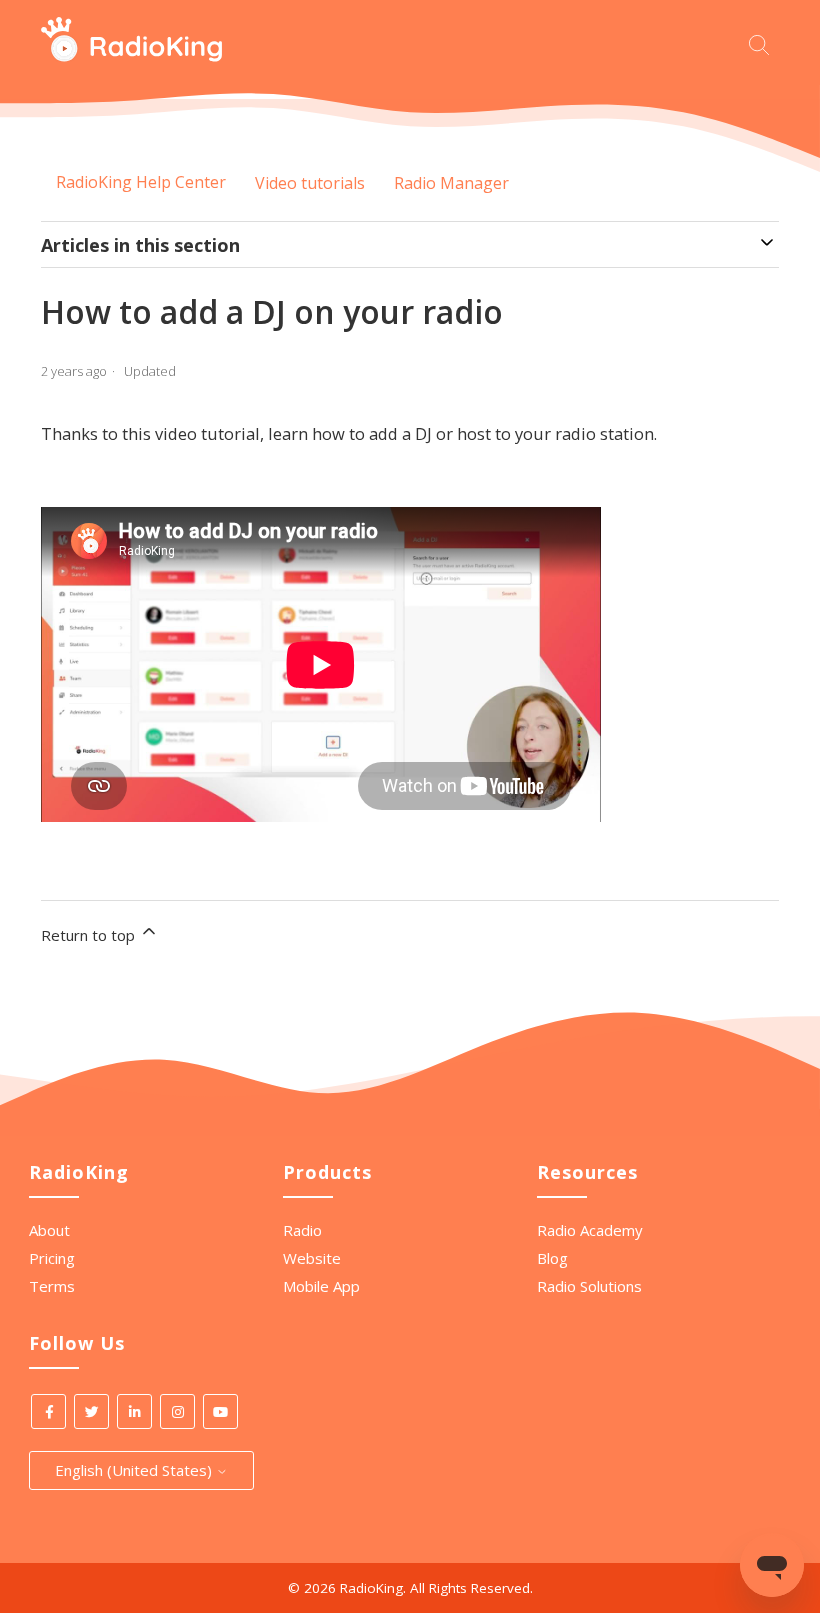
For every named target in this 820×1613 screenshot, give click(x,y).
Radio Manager (451, 183)
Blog (552, 1258)
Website (312, 1258)
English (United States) (135, 1470)
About (49, 1230)
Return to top (90, 935)
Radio (302, 1230)
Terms (52, 1286)
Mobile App (321, 1286)
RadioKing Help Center (141, 182)
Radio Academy (590, 1230)
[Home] (131, 56)
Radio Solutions (589, 1286)
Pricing (52, 1258)
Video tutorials (310, 183)
